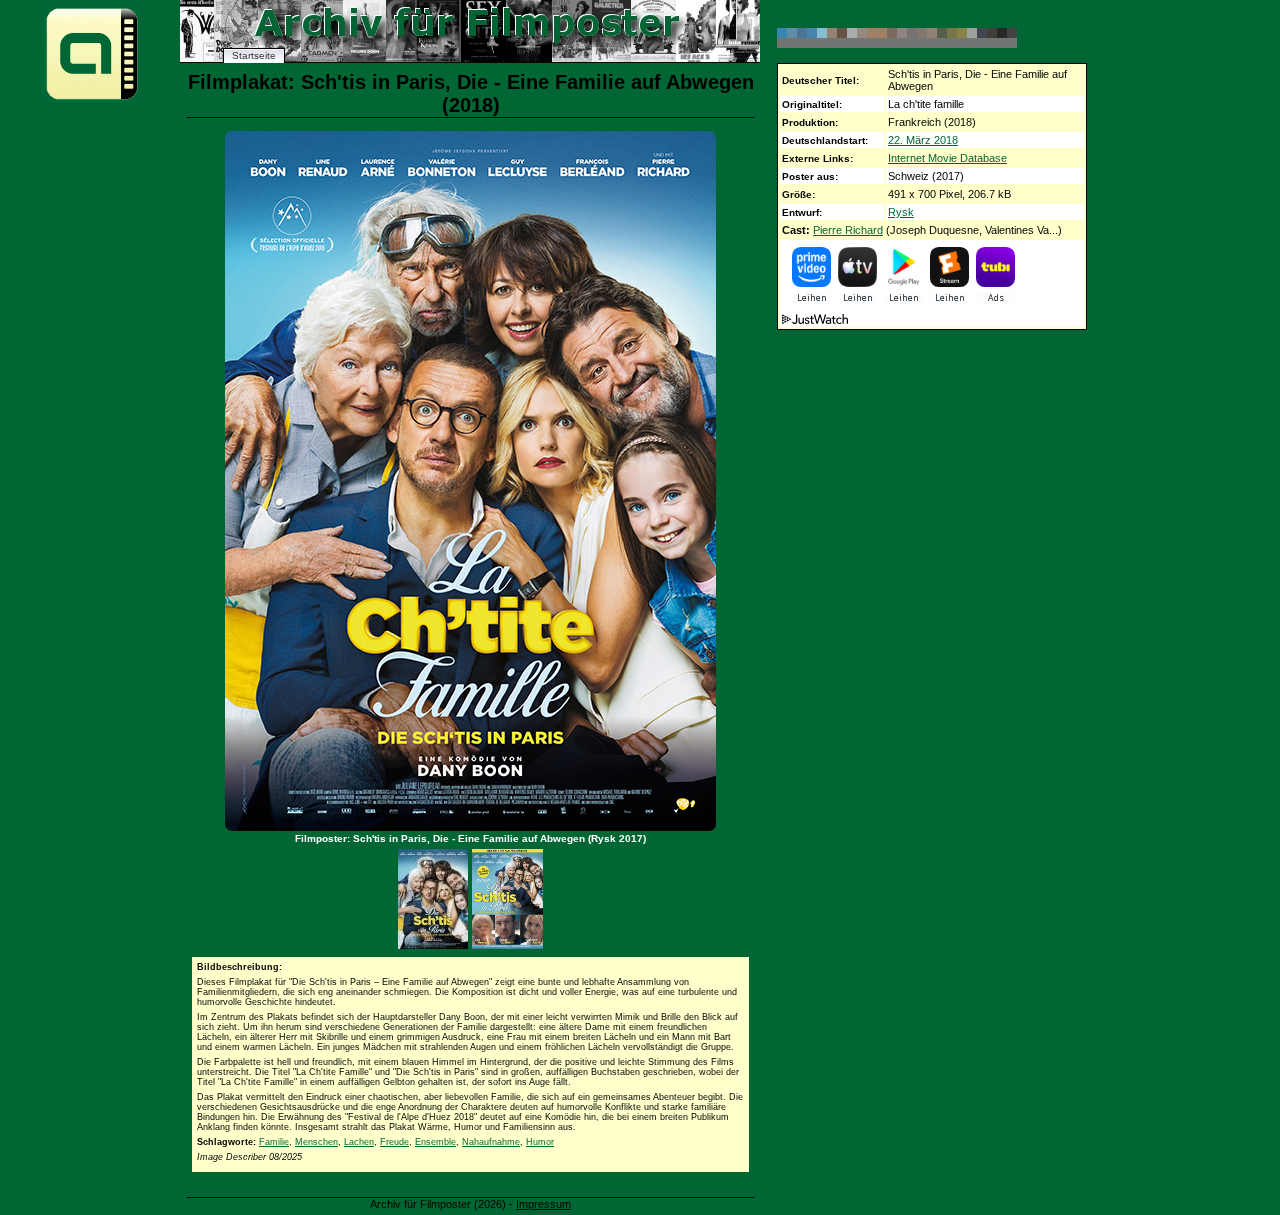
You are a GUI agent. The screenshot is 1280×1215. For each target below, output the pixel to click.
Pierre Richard (848, 230)
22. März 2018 (923, 140)
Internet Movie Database (947, 158)
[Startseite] (92, 98)
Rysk (901, 212)
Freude (394, 1142)
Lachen (359, 1142)
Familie (274, 1142)
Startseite (254, 55)
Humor (540, 1142)
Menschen (316, 1142)
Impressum (543, 1204)
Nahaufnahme (491, 1142)
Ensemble (435, 1142)
